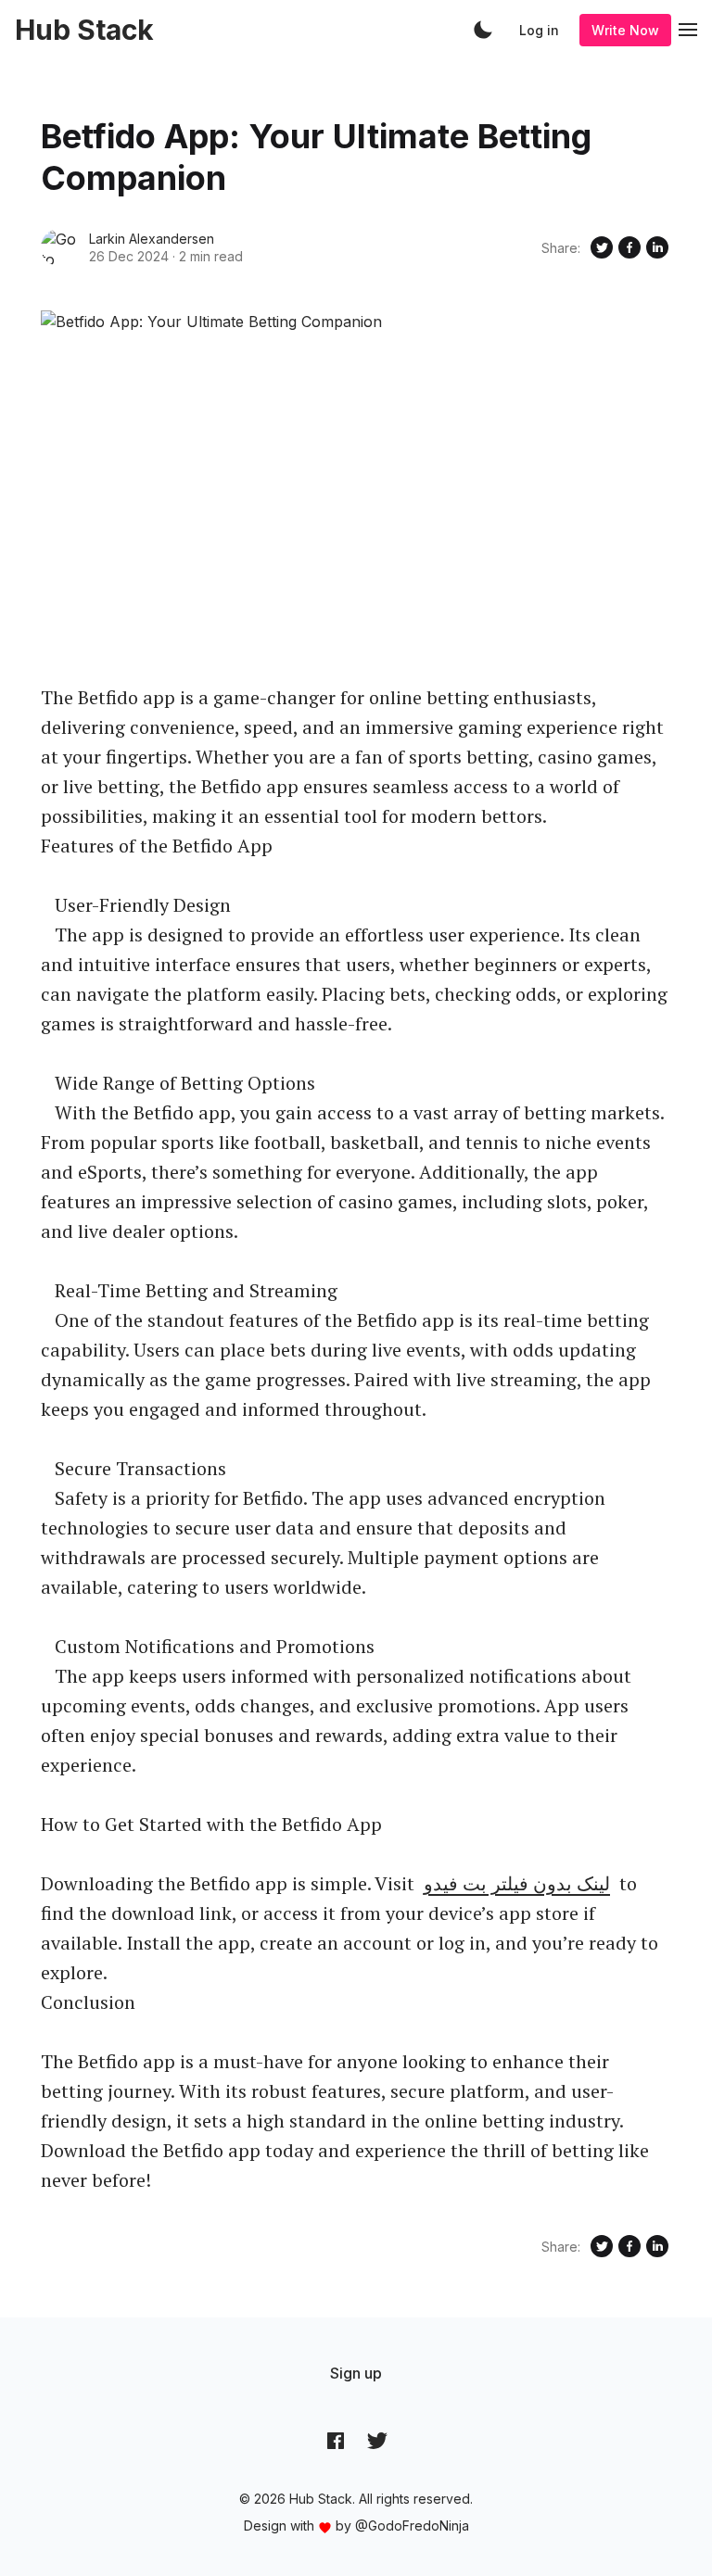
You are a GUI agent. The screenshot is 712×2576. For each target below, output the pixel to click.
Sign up (356, 2373)
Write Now (625, 30)
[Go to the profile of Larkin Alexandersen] (59, 247)
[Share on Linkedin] (657, 247)
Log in (539, 30)
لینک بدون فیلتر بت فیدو (517, 1883)
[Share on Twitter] (602, 247)
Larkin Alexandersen (152, 239)
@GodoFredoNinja (412, 2525)
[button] (483, 30)
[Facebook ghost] (336, 2441)
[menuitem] (356, 2373)
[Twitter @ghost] (377, 2441)
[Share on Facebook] (629, 247)
